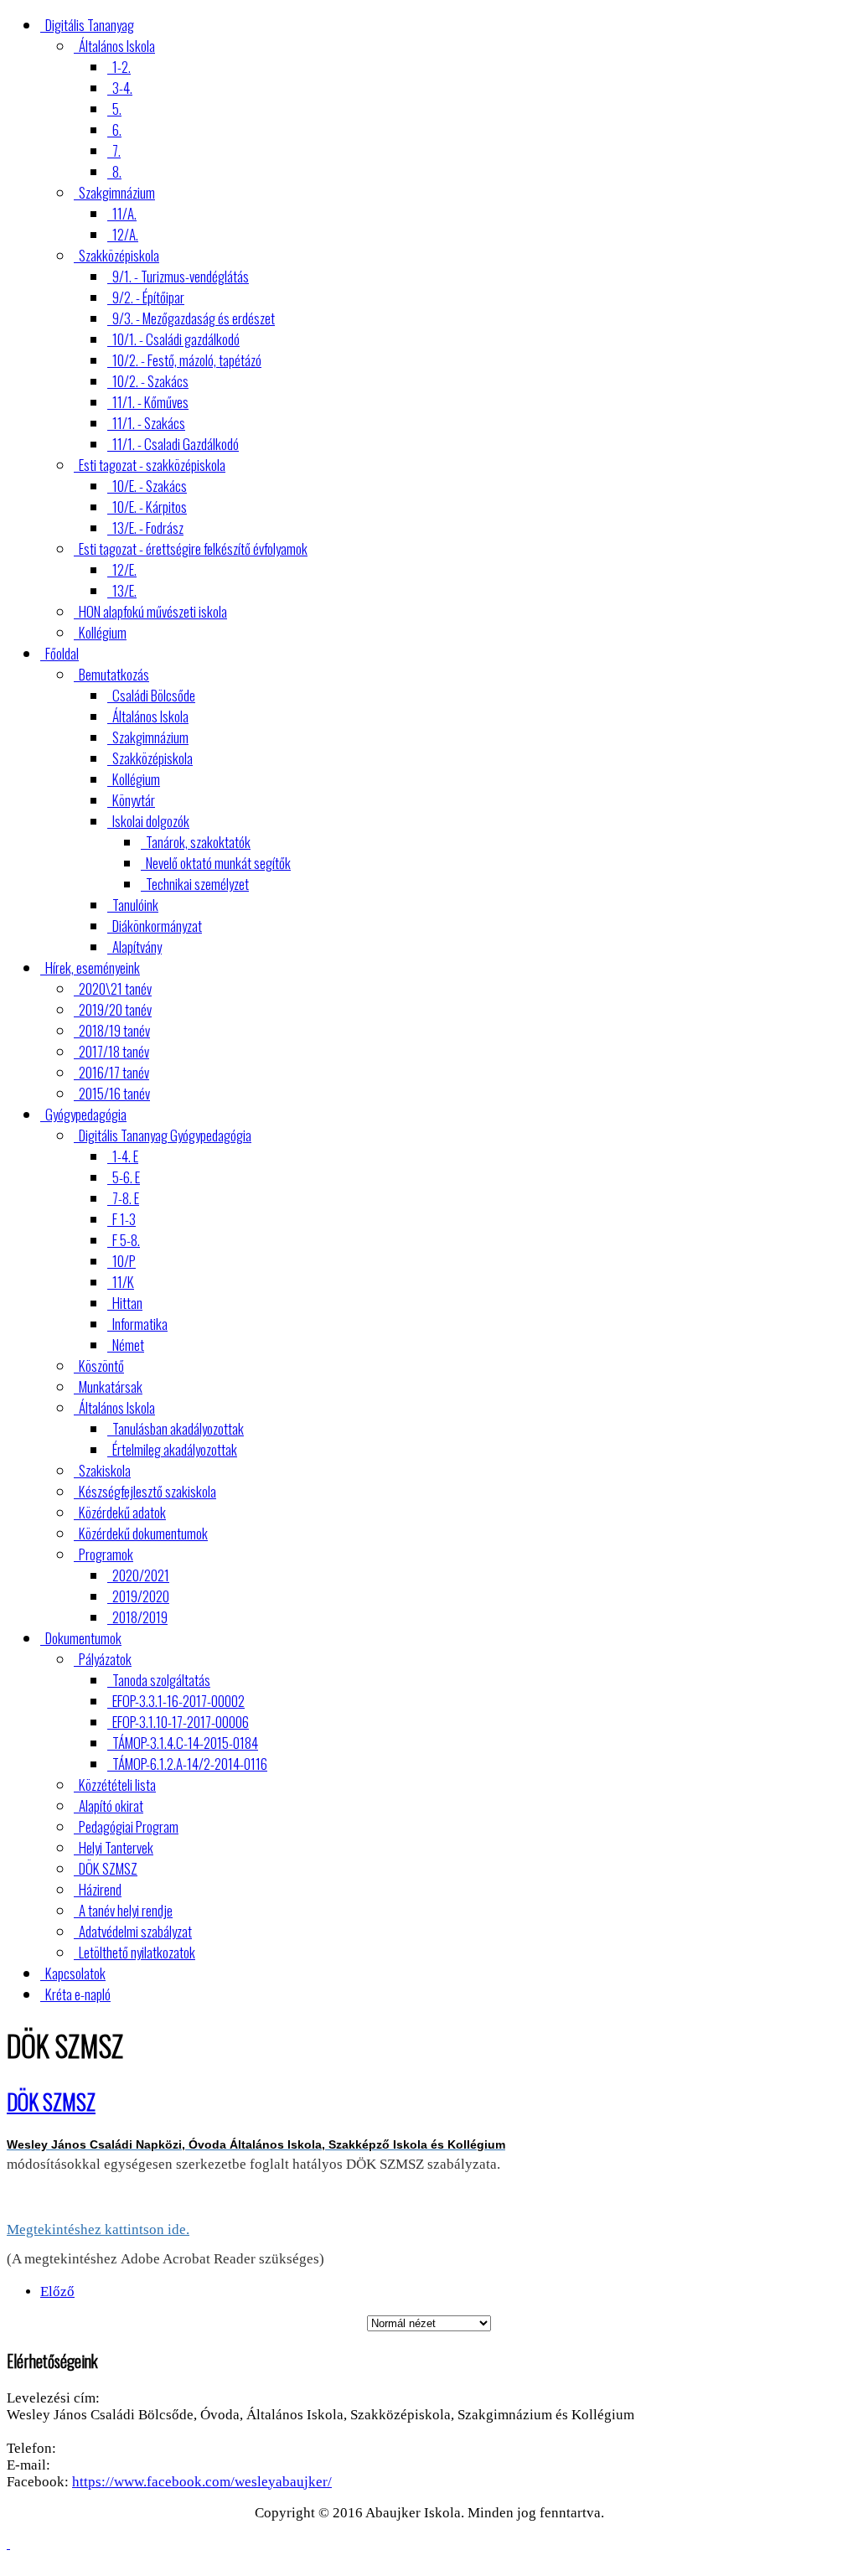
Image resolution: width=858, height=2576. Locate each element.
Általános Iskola (117, 46)
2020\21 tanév (115, 988)
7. (116, 150)
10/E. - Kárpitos (150, 507)
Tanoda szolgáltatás (161, 1680)
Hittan (127, 1303)
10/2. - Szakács (150, 381)
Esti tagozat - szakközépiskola (152, 465)
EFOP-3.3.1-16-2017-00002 (178, 1701)
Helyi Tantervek (116, 1847)
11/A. (124, 213)
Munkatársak (111, 1386)
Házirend (100, 1889)
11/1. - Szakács (149, 423)
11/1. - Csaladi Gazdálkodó (176, 444)
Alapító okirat (111, 1805)
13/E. (124, 590)
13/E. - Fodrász (148, 528)
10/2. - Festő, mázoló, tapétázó (187, 360)
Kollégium (103, 632)
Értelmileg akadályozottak (175, 1449)
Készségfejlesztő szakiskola (147, 1491)
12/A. (125, 234)
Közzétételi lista (117, 1785)
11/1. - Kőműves (150, 402)
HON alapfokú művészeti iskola (153, 611)
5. (117, 109)
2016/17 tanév (114, 1072)
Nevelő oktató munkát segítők (218, 863)
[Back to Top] (8, 2544)
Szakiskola (105, 1470)
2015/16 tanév (114, 1093)
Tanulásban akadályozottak (178, 1428)
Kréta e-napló (78, 1994)
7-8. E (126, 1198)
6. (117, 129)
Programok (106, 1554)
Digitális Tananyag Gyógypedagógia (165, 1135)
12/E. (124, 569)
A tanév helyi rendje (126, 1910)
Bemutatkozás (114, 674)
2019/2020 (141, 1596)
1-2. (121, 67)
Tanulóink (135, 905)
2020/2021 (141, 1575)
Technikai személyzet (197, 884)
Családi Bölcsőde (154, 695)
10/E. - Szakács (150, 486)
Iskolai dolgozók (151, 821)
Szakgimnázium (117, 192)
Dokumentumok (83, 1638)
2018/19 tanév (114, 1030)
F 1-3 (124, 1219)
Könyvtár (134, 800)
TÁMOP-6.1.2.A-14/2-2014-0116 (190, 1764)
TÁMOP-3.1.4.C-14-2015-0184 (185, 1743)
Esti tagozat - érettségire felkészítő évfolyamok (193, 548)
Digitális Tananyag (90, 25)
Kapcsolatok (75, 1973)
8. (117, 171)
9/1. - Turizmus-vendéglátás (181, 276)
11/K (123, 1282)
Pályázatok (105, 1659)
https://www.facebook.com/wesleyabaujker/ (202, 2482)
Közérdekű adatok (122, 1512)
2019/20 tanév (115, 1009)
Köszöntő (101, 1366)
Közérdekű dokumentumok (143, 1533)
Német (128, 1345)
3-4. (122, 88)
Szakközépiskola (119, 255)
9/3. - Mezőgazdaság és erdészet (194, 318)
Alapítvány (137, 947)
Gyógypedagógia (86, 1114)
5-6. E (126, 1177)
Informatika (140, 1324)
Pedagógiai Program (129, 1826)
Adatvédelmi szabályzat (135, 1931)
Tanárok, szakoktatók (198, 842)
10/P (124, 1261)
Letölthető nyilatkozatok (137, 1952)
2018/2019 (140, 1617)
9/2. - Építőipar (148, 297)
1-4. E (125, 1156)
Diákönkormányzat (157, 926)
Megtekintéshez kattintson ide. (98, 2229)
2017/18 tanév (114, 1051)
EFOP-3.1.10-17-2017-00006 (181, 1722)
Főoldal (62, 653)
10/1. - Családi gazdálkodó (176, 339)
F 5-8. (126, 1240)
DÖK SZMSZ (108, 1868)
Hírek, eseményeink (93, 967)
